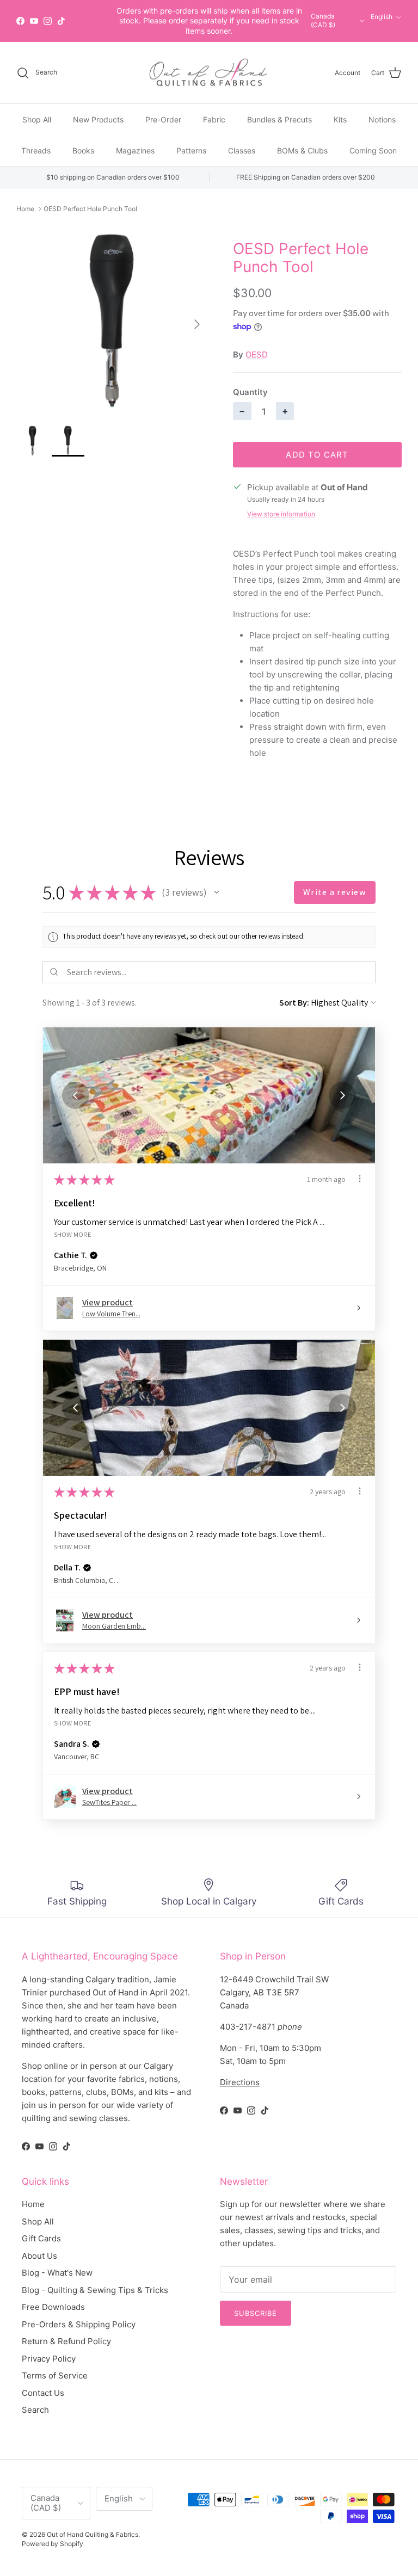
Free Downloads (53, 2307)
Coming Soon (373, 150)
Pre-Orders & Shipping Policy (79, 2324)
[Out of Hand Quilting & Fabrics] (209, 73)
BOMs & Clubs (302, 150)
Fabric (214, 119)
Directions (240, 2082)
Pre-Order (163, 119)
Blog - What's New (57, 2273)
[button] (217, 892)
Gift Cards (41, 2238)
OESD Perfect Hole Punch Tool (90, 209)
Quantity (250, 392)
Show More (73, 1234)
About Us (39, 2256)
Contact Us (43, 2393)
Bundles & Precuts (279, 119)
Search (35, 2410)
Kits (340, 119)
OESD (257, 355)
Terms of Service (55, 2375)
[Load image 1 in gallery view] (113, 319)
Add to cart (317, 455)
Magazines (135, 150)
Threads (36, 150)
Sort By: (294, 1003)
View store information (281, 514)
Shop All (37, 119)
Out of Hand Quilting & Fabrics (93, 2534)
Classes (242, 150)
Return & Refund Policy (66, 2341)
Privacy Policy (49, 2359)
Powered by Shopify (53, 2544)
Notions (382, 119)
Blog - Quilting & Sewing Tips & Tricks (95, 2290)
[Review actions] (360, 1179)
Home (25, 209)
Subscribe (256, 2313)
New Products (98, 119)
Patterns (191, 150)
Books (83, 150)
